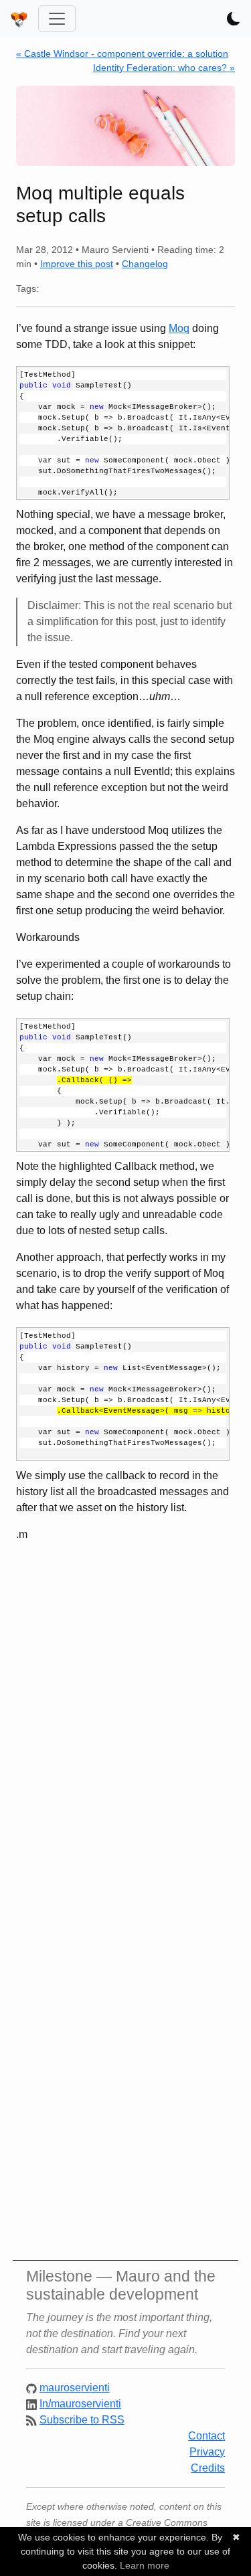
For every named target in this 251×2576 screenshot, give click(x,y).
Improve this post (77, 264)
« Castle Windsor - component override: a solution (122, 54)
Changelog (145, 264)
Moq (179, 328)
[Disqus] (125, 1727)
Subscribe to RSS (82, 2420)
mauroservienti (75, 2388)
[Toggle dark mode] (234, 19)
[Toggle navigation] (57, 19)
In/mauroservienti (80, 2404)
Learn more (145, 2565)
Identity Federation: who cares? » (164, 68)
